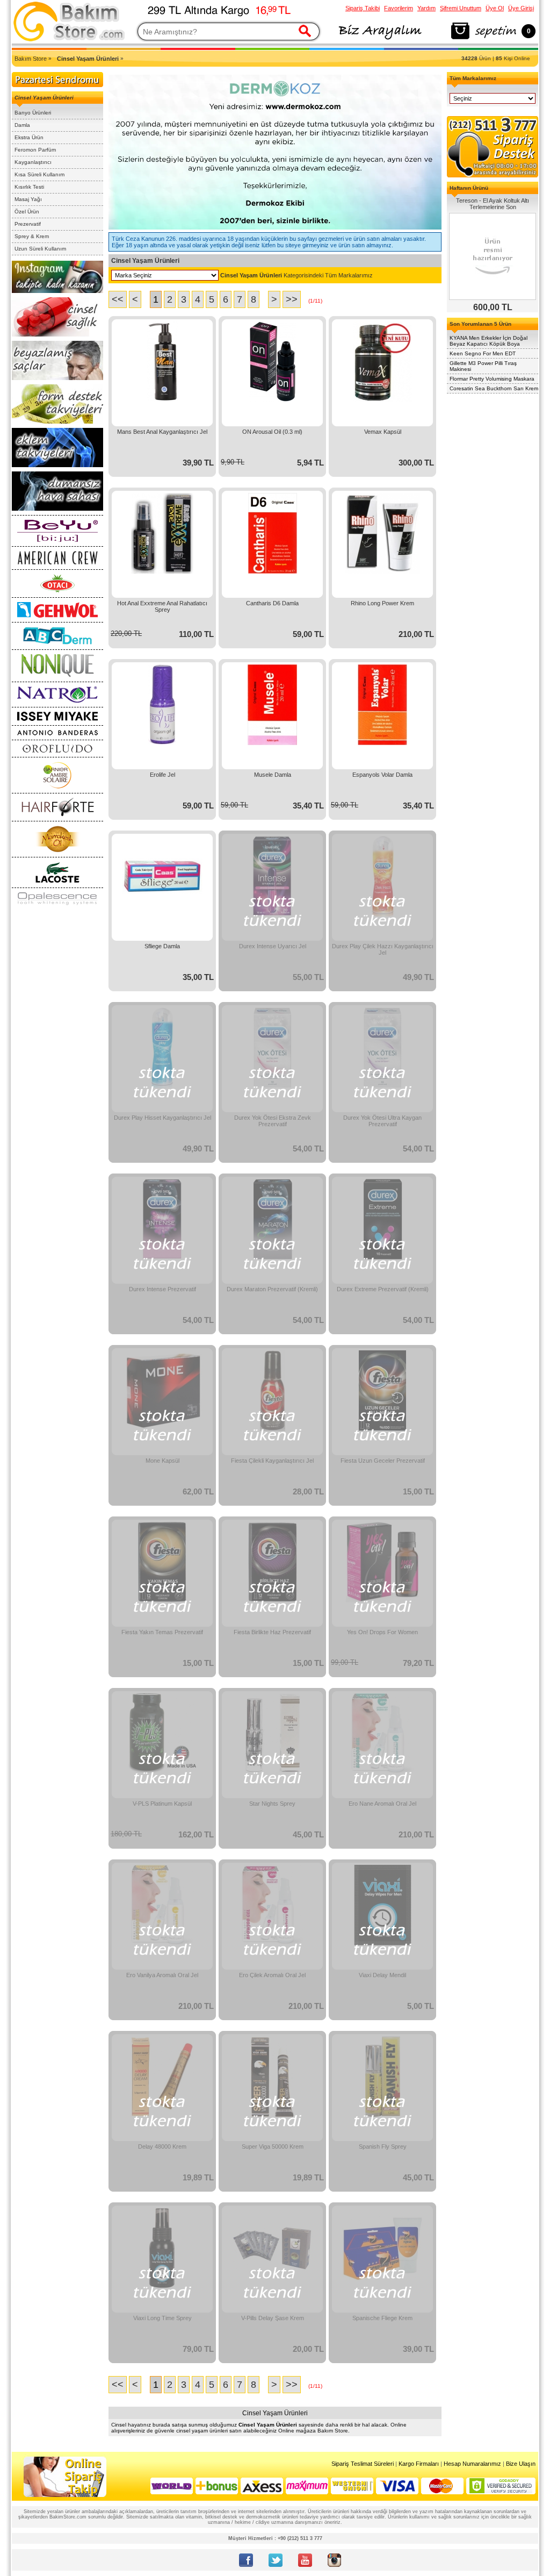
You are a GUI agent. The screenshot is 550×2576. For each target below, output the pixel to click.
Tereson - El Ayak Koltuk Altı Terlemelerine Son (493, 204)
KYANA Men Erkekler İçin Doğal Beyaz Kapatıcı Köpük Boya (489, 341)
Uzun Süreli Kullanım (40, 249)
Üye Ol (495, 8)
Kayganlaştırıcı (33, 162)
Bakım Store (31, 59)
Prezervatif (28, 224)
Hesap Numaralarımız (472, 2464)
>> (292, 299)
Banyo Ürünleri (33, 113)
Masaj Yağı (28, 199)
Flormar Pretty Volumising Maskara (492, 379)
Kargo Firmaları (419, 2464)
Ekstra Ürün (29, 137)
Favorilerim (399, 8)
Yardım (426, 8)
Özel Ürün (27, 212)
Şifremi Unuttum (461, 8)
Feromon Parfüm (35, 150)
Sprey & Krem (32, 236)
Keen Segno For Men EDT (483, 353)
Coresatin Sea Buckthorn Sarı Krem (494, 388)
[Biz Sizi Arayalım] (379, 40)
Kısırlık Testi (29, 187)
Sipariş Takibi (363, 8)
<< (118, 299)
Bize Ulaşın (521, 2464)
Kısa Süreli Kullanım (39, 174)
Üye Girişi (521, 8)
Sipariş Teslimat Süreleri (363, 2464)
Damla (22, 125)
